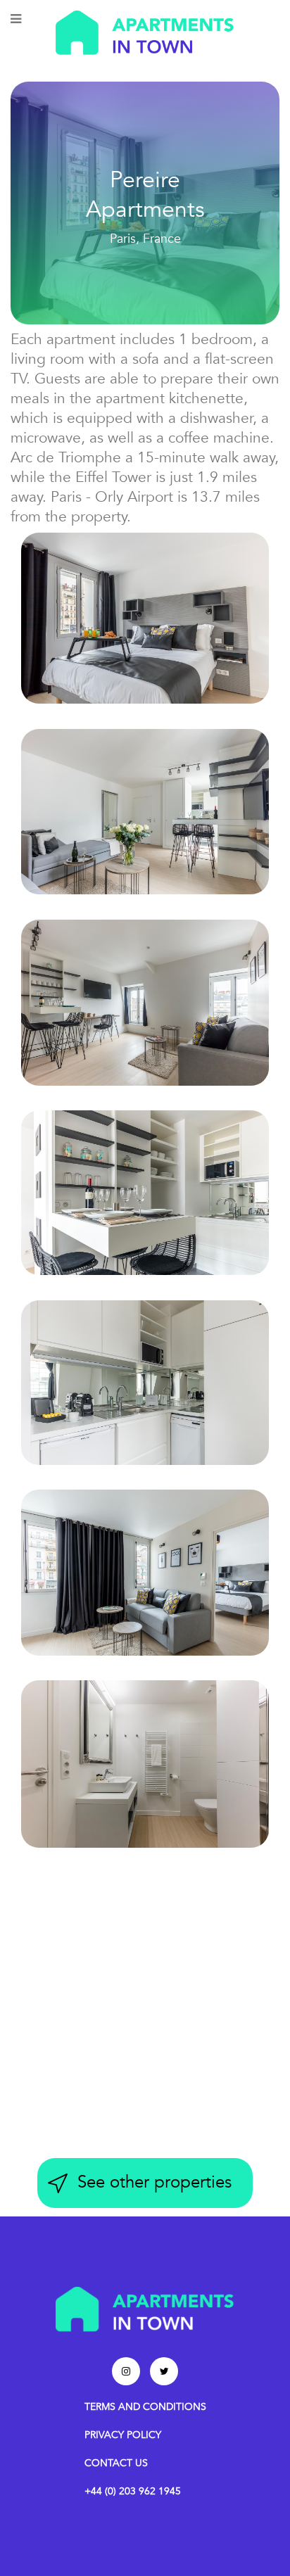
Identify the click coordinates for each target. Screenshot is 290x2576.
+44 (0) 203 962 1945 (133, 2491)
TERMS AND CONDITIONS (145, 2407)
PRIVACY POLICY (123, 2435)
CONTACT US (116, 2463)
